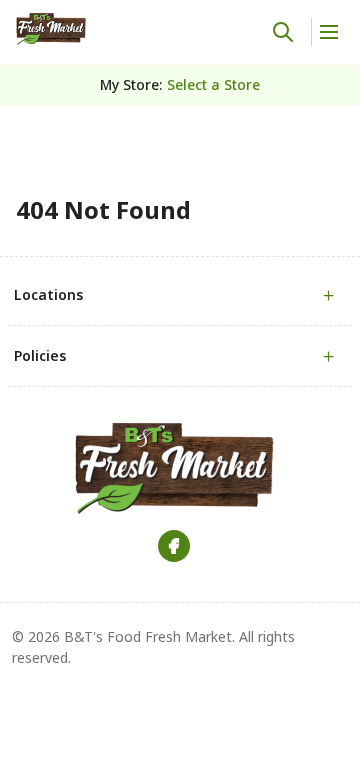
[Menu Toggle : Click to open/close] (327, 32)
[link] (51, 29)
